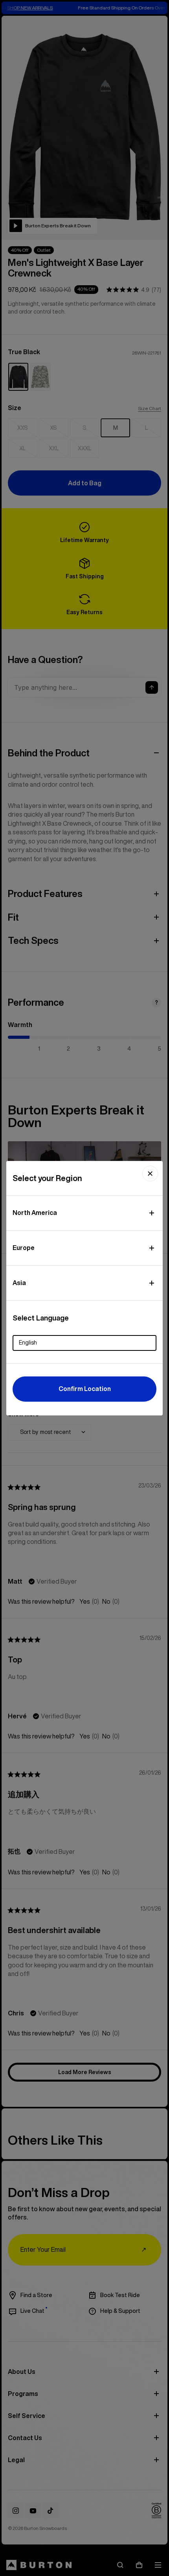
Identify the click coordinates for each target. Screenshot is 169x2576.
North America (35, 1213)
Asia (19, 1283)
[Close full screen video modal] (150, 1174)
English (28, 1343)
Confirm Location (85, 1389)
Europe (24, 1248)
